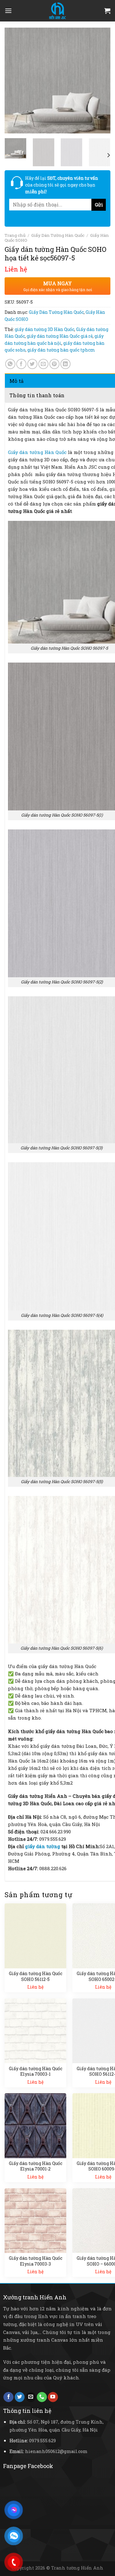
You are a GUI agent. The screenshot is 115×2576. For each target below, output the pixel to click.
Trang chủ (15, 235)
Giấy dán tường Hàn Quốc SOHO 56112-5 (36, 1976)
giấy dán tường (43, 1846)
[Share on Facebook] (21, 364)
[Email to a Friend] (43, 364)
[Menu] (8, 11)
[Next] (101, 81)
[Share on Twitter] (32, 364)
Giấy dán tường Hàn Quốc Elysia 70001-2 (36, 2166)
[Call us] (42, 2397)
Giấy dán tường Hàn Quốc (37, 452)
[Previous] (14, 81)
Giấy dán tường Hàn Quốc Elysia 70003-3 (36, 2261)
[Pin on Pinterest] (54, 364)
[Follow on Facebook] (8, 2397)
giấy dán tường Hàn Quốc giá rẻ (60, 336)
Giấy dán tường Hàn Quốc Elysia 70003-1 (36, 2071)
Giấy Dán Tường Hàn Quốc (58, 235)
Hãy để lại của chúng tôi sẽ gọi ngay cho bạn (62, 185)
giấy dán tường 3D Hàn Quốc (44, 329)
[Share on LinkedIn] (65, 364)
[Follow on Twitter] (20, 2397)
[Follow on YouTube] (53, 2397)
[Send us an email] (31, 2397)
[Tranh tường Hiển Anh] (58, 11)
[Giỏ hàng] (107, 11)
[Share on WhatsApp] (10, 364)
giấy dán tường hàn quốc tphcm (61, 350)
